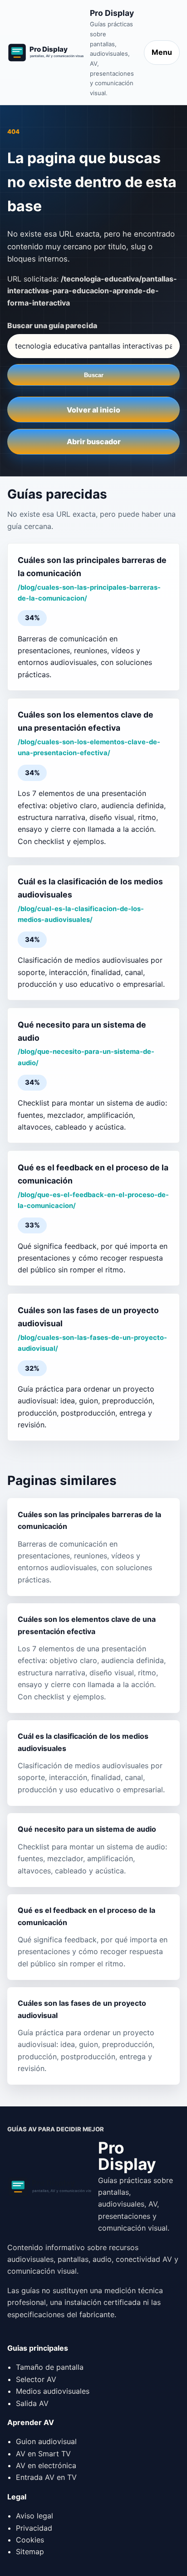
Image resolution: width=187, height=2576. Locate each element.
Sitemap (30, 2552)
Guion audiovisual (46, 2441)
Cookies (30, 2540)
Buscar (94, 375)
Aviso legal (34, 2516)
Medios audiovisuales (53, 2391)
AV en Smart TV (43, 2454)
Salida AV (32, 2403)
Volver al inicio (93, 410)
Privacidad (34, 2528)
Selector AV (36, 2379)
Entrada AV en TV (46, 2477)
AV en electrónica (46, 2465)
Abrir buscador (94, 441)
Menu (162, 52)
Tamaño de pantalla (50, 2367)
